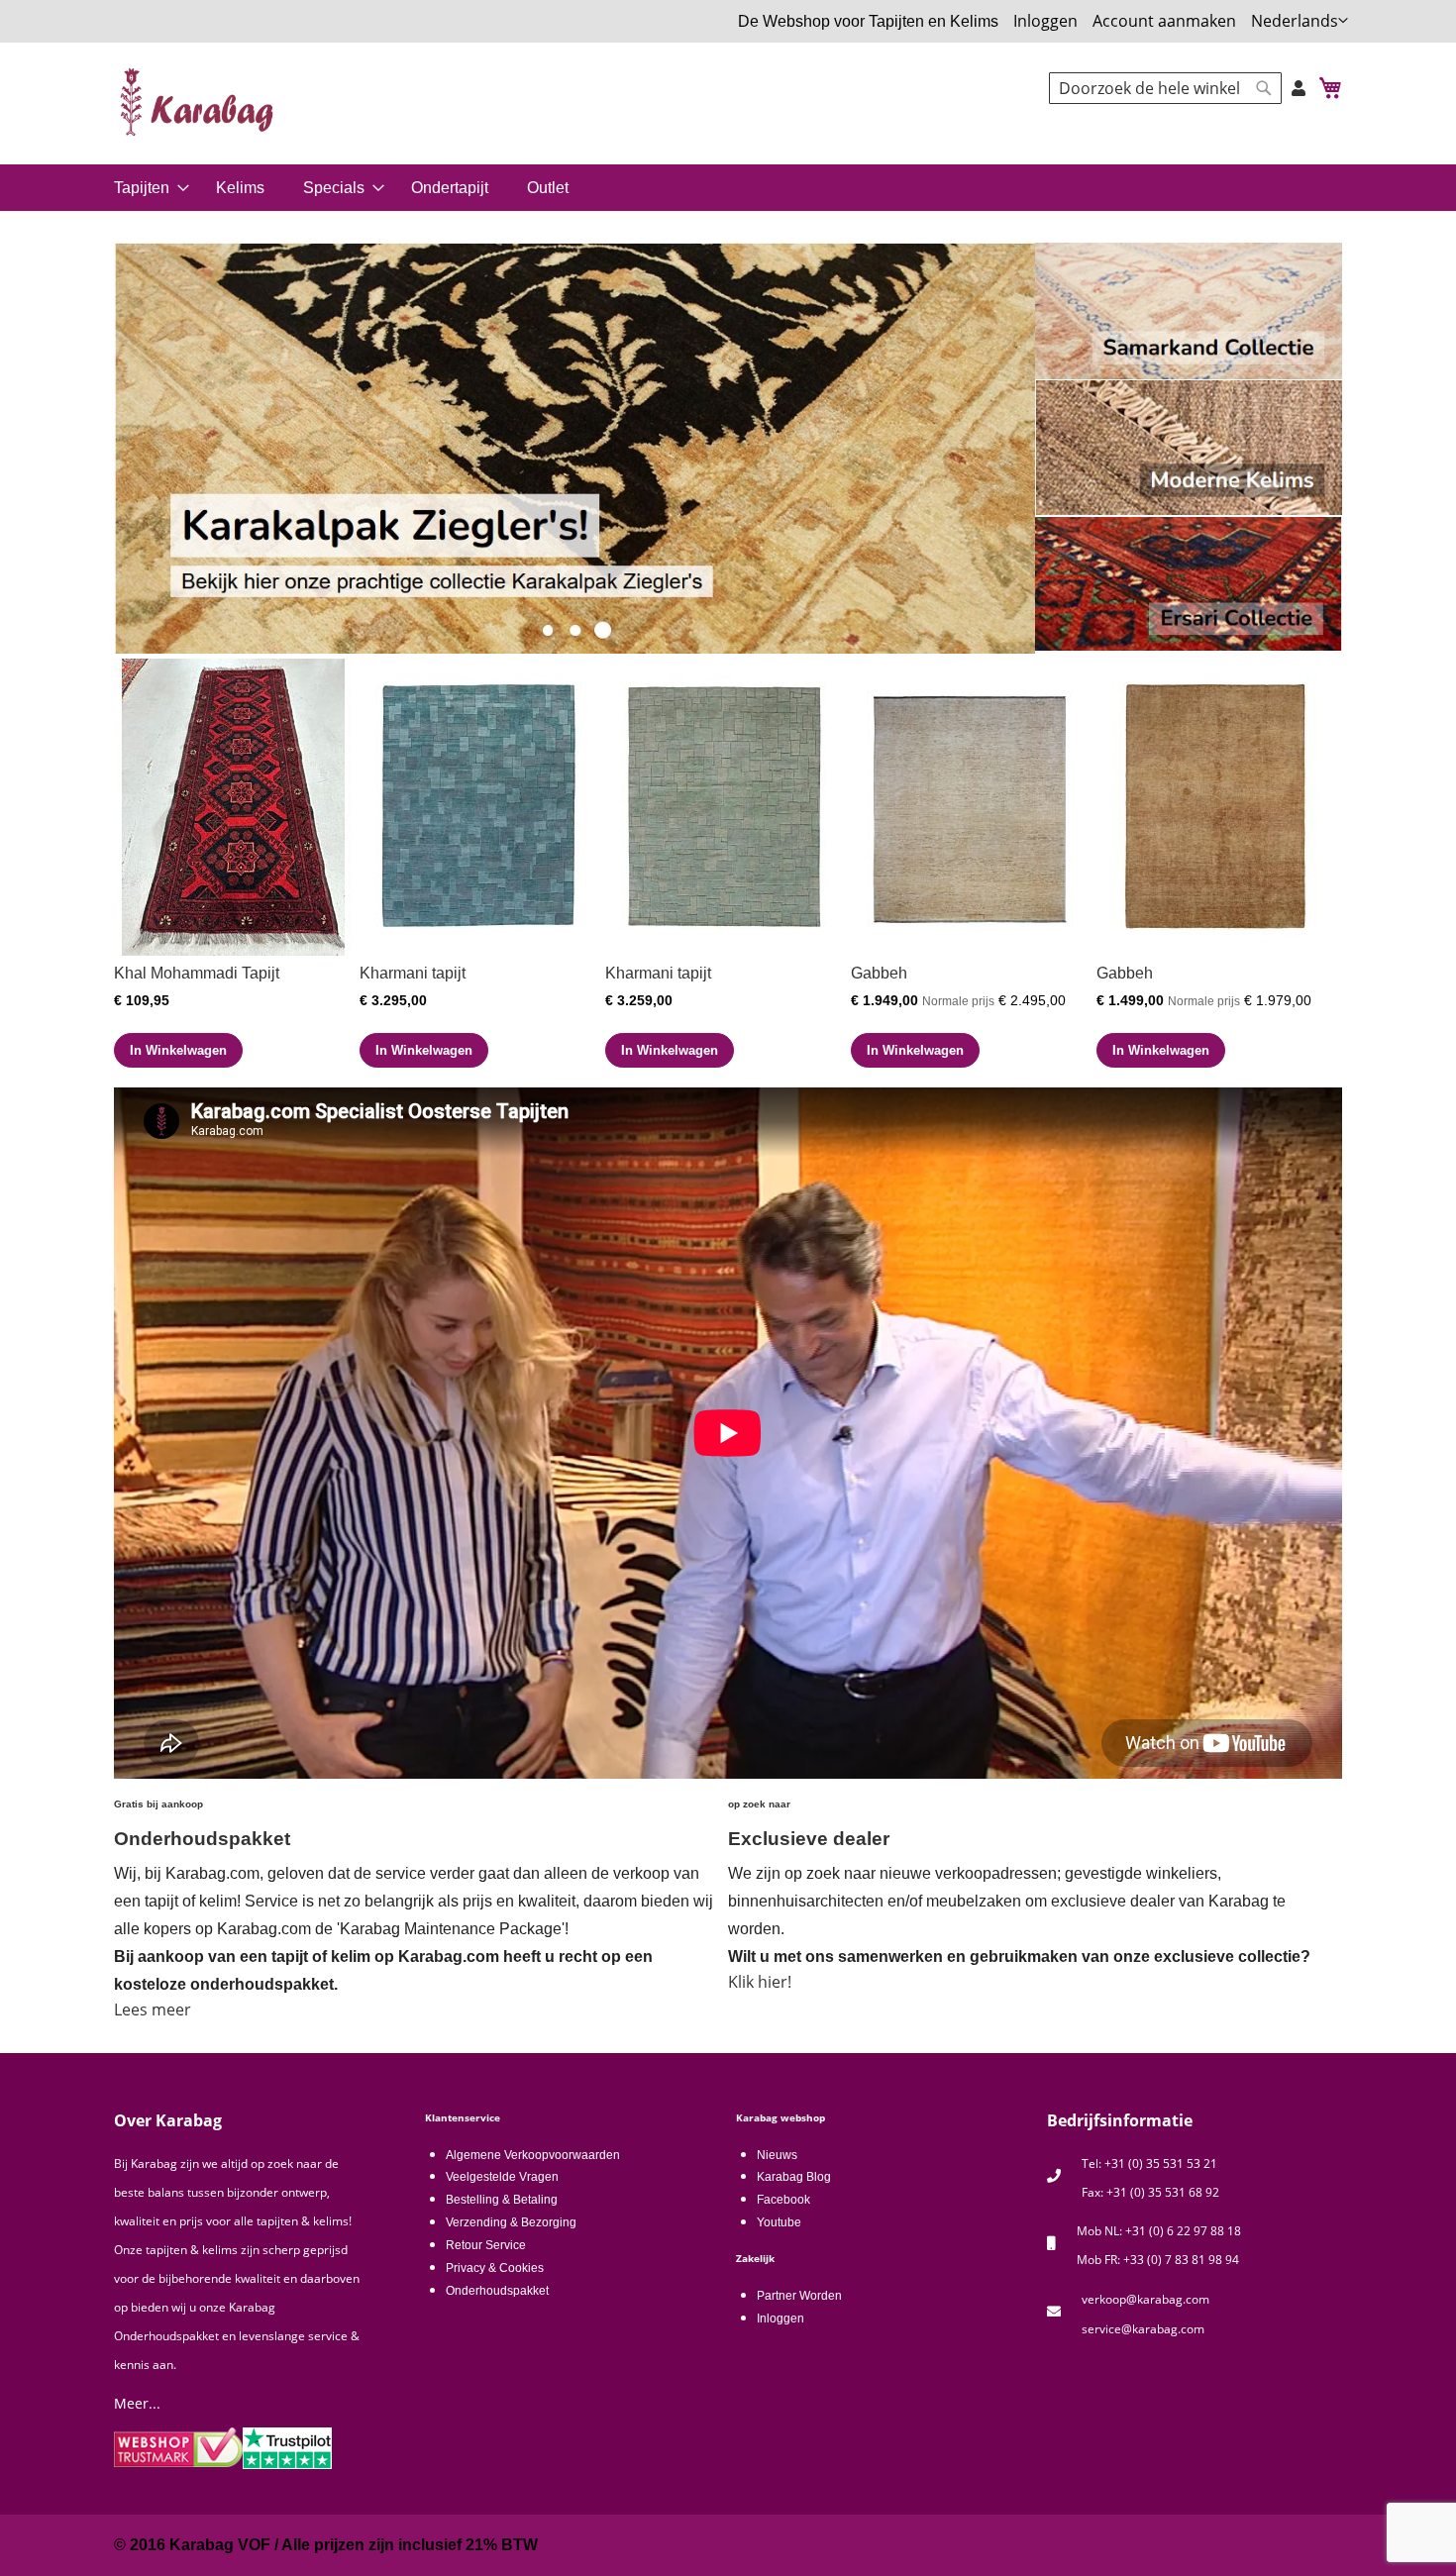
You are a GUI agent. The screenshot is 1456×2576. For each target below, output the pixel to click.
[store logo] (198, 102)
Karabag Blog (794, 2177)
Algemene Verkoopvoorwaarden (533, 2155)
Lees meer (153, 2009)
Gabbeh (879, 973)
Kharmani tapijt (413, 973)
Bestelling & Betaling (502, 2200)
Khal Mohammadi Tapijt (197, 973)
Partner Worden (799, 2296)
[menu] (728, 188)
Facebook (783, 2200)
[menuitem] (148, 188)
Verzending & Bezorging (511, 2222)
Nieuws (777, 2155)
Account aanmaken (1164, 21)
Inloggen (1045, 21)
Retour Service (486, 2245)
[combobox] (1165, 88)
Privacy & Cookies (495, 2268)
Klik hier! (760, 1982)
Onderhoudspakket (497, 2291)
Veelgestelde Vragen (502, 2177)
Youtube (779, 2222)
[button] (1300, 21)
